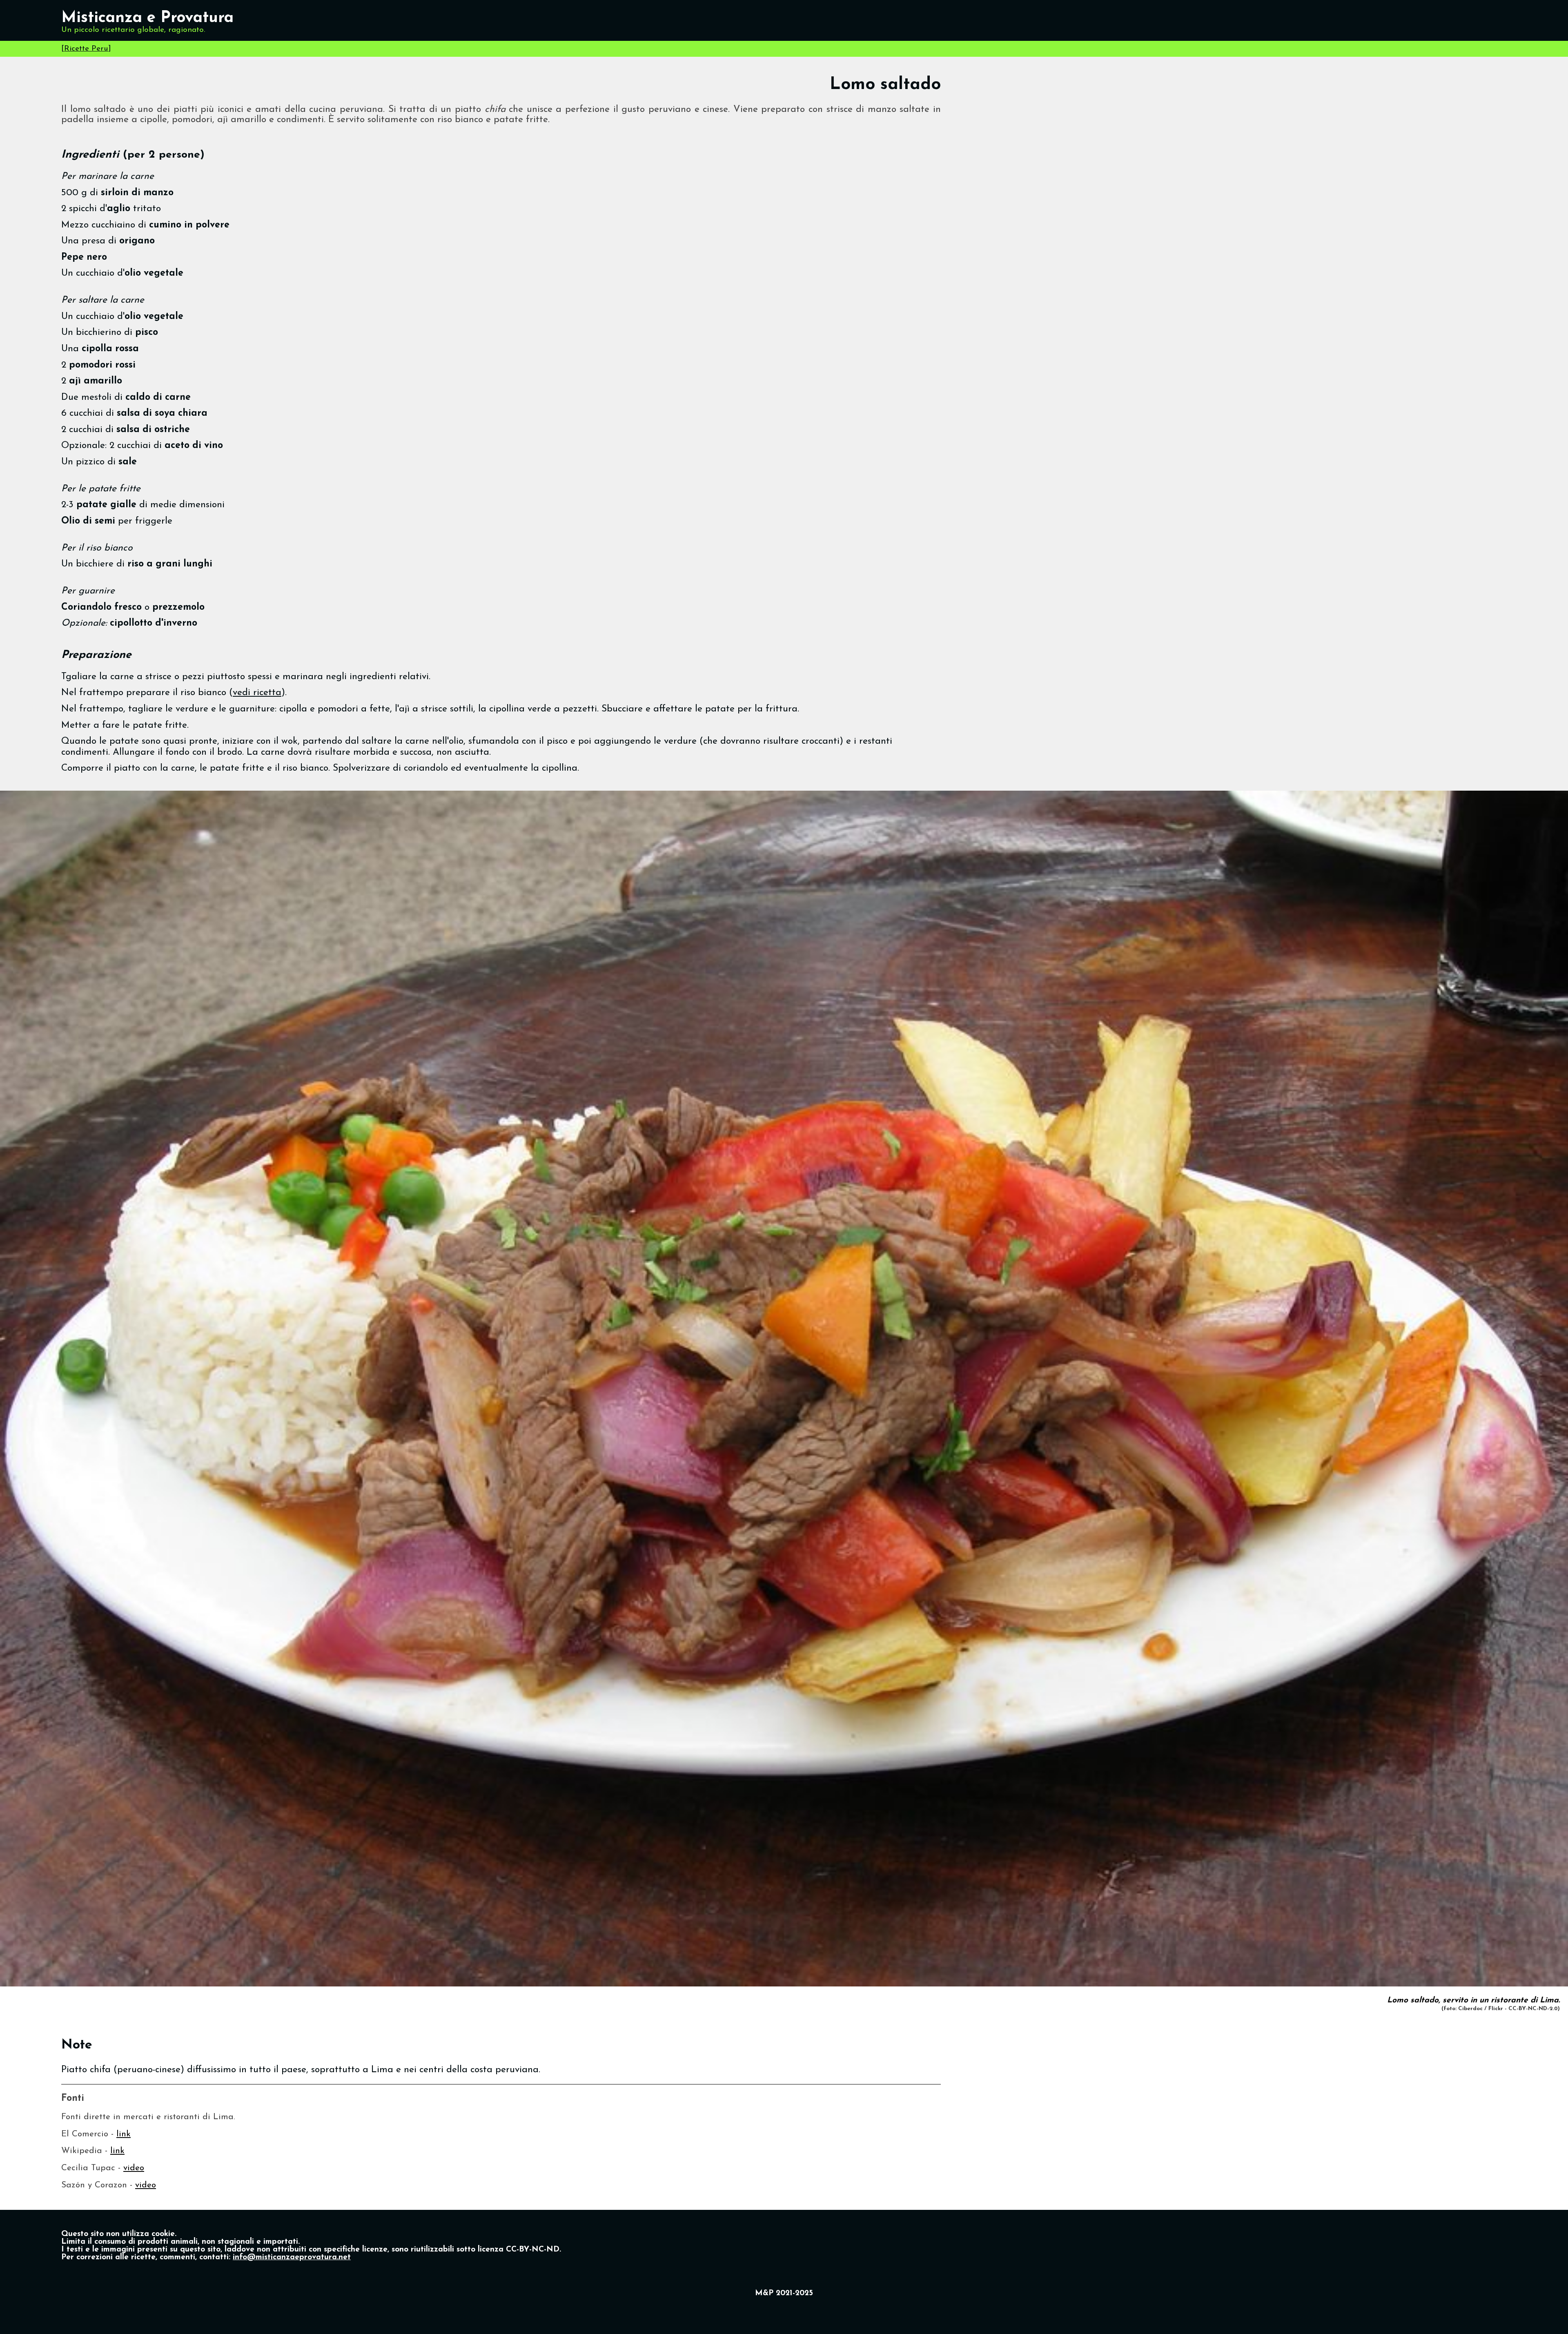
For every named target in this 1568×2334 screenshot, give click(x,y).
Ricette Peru (86, 49)
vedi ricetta (257, 693)
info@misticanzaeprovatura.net (292, 2257)
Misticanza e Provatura (147, 18)
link (124, 2134)
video (134, 2168)
